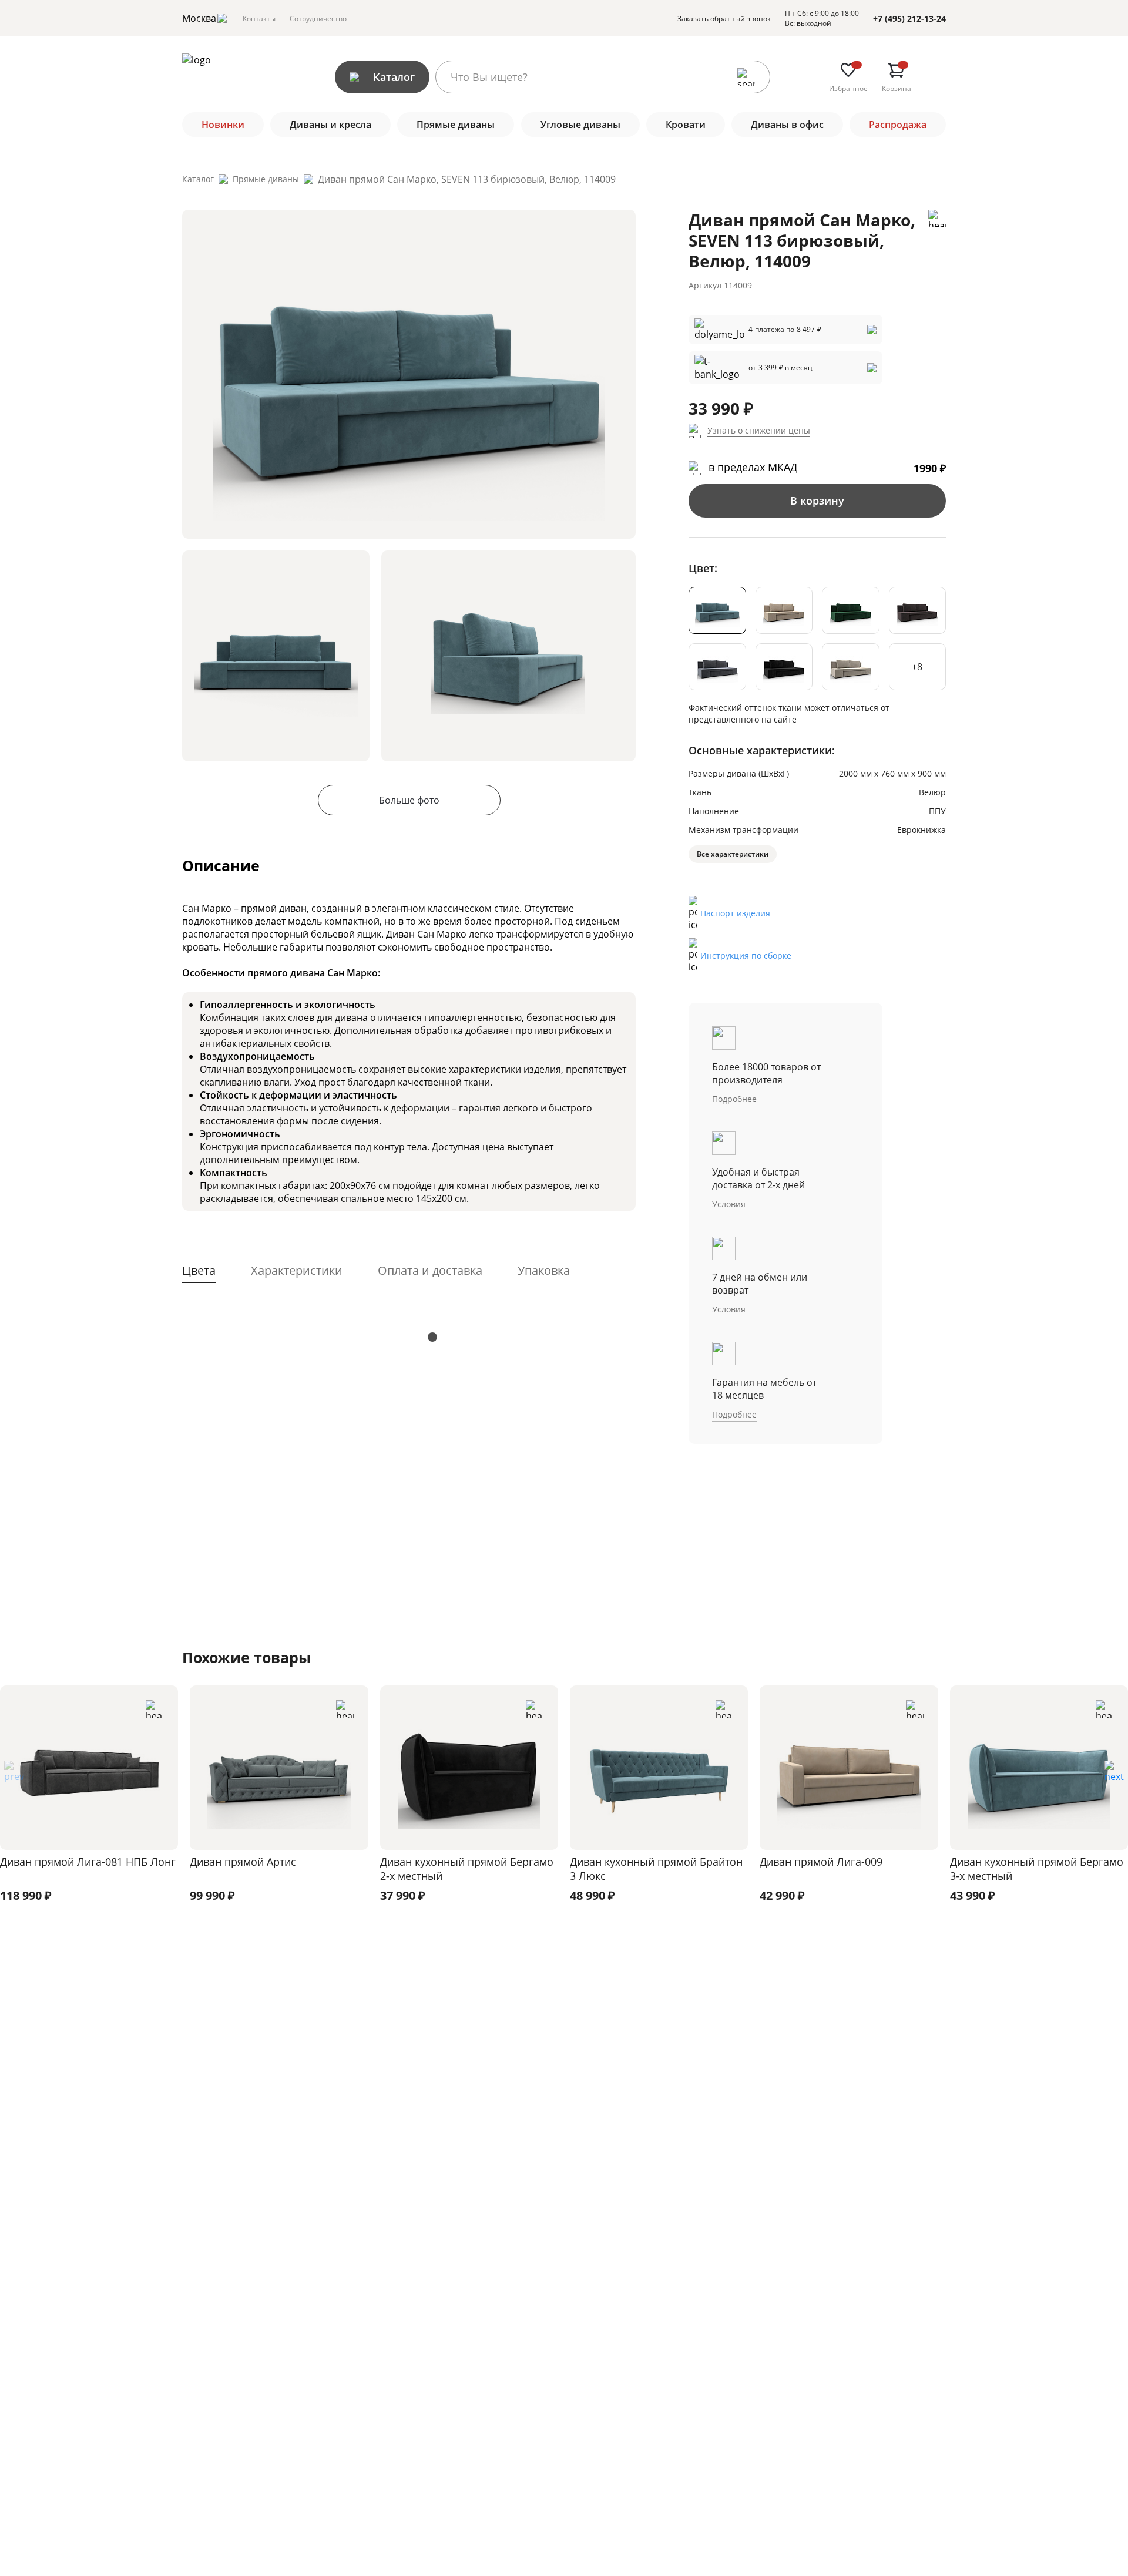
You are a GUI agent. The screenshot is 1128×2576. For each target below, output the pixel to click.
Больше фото (409, 800)
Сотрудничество (318, 19)
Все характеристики (733, 854)
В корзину (817, 501)
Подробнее (734, 1099)
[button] (1114, 1775)
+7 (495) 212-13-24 (909, 19)
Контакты (259, 19)
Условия (729, 1204)
